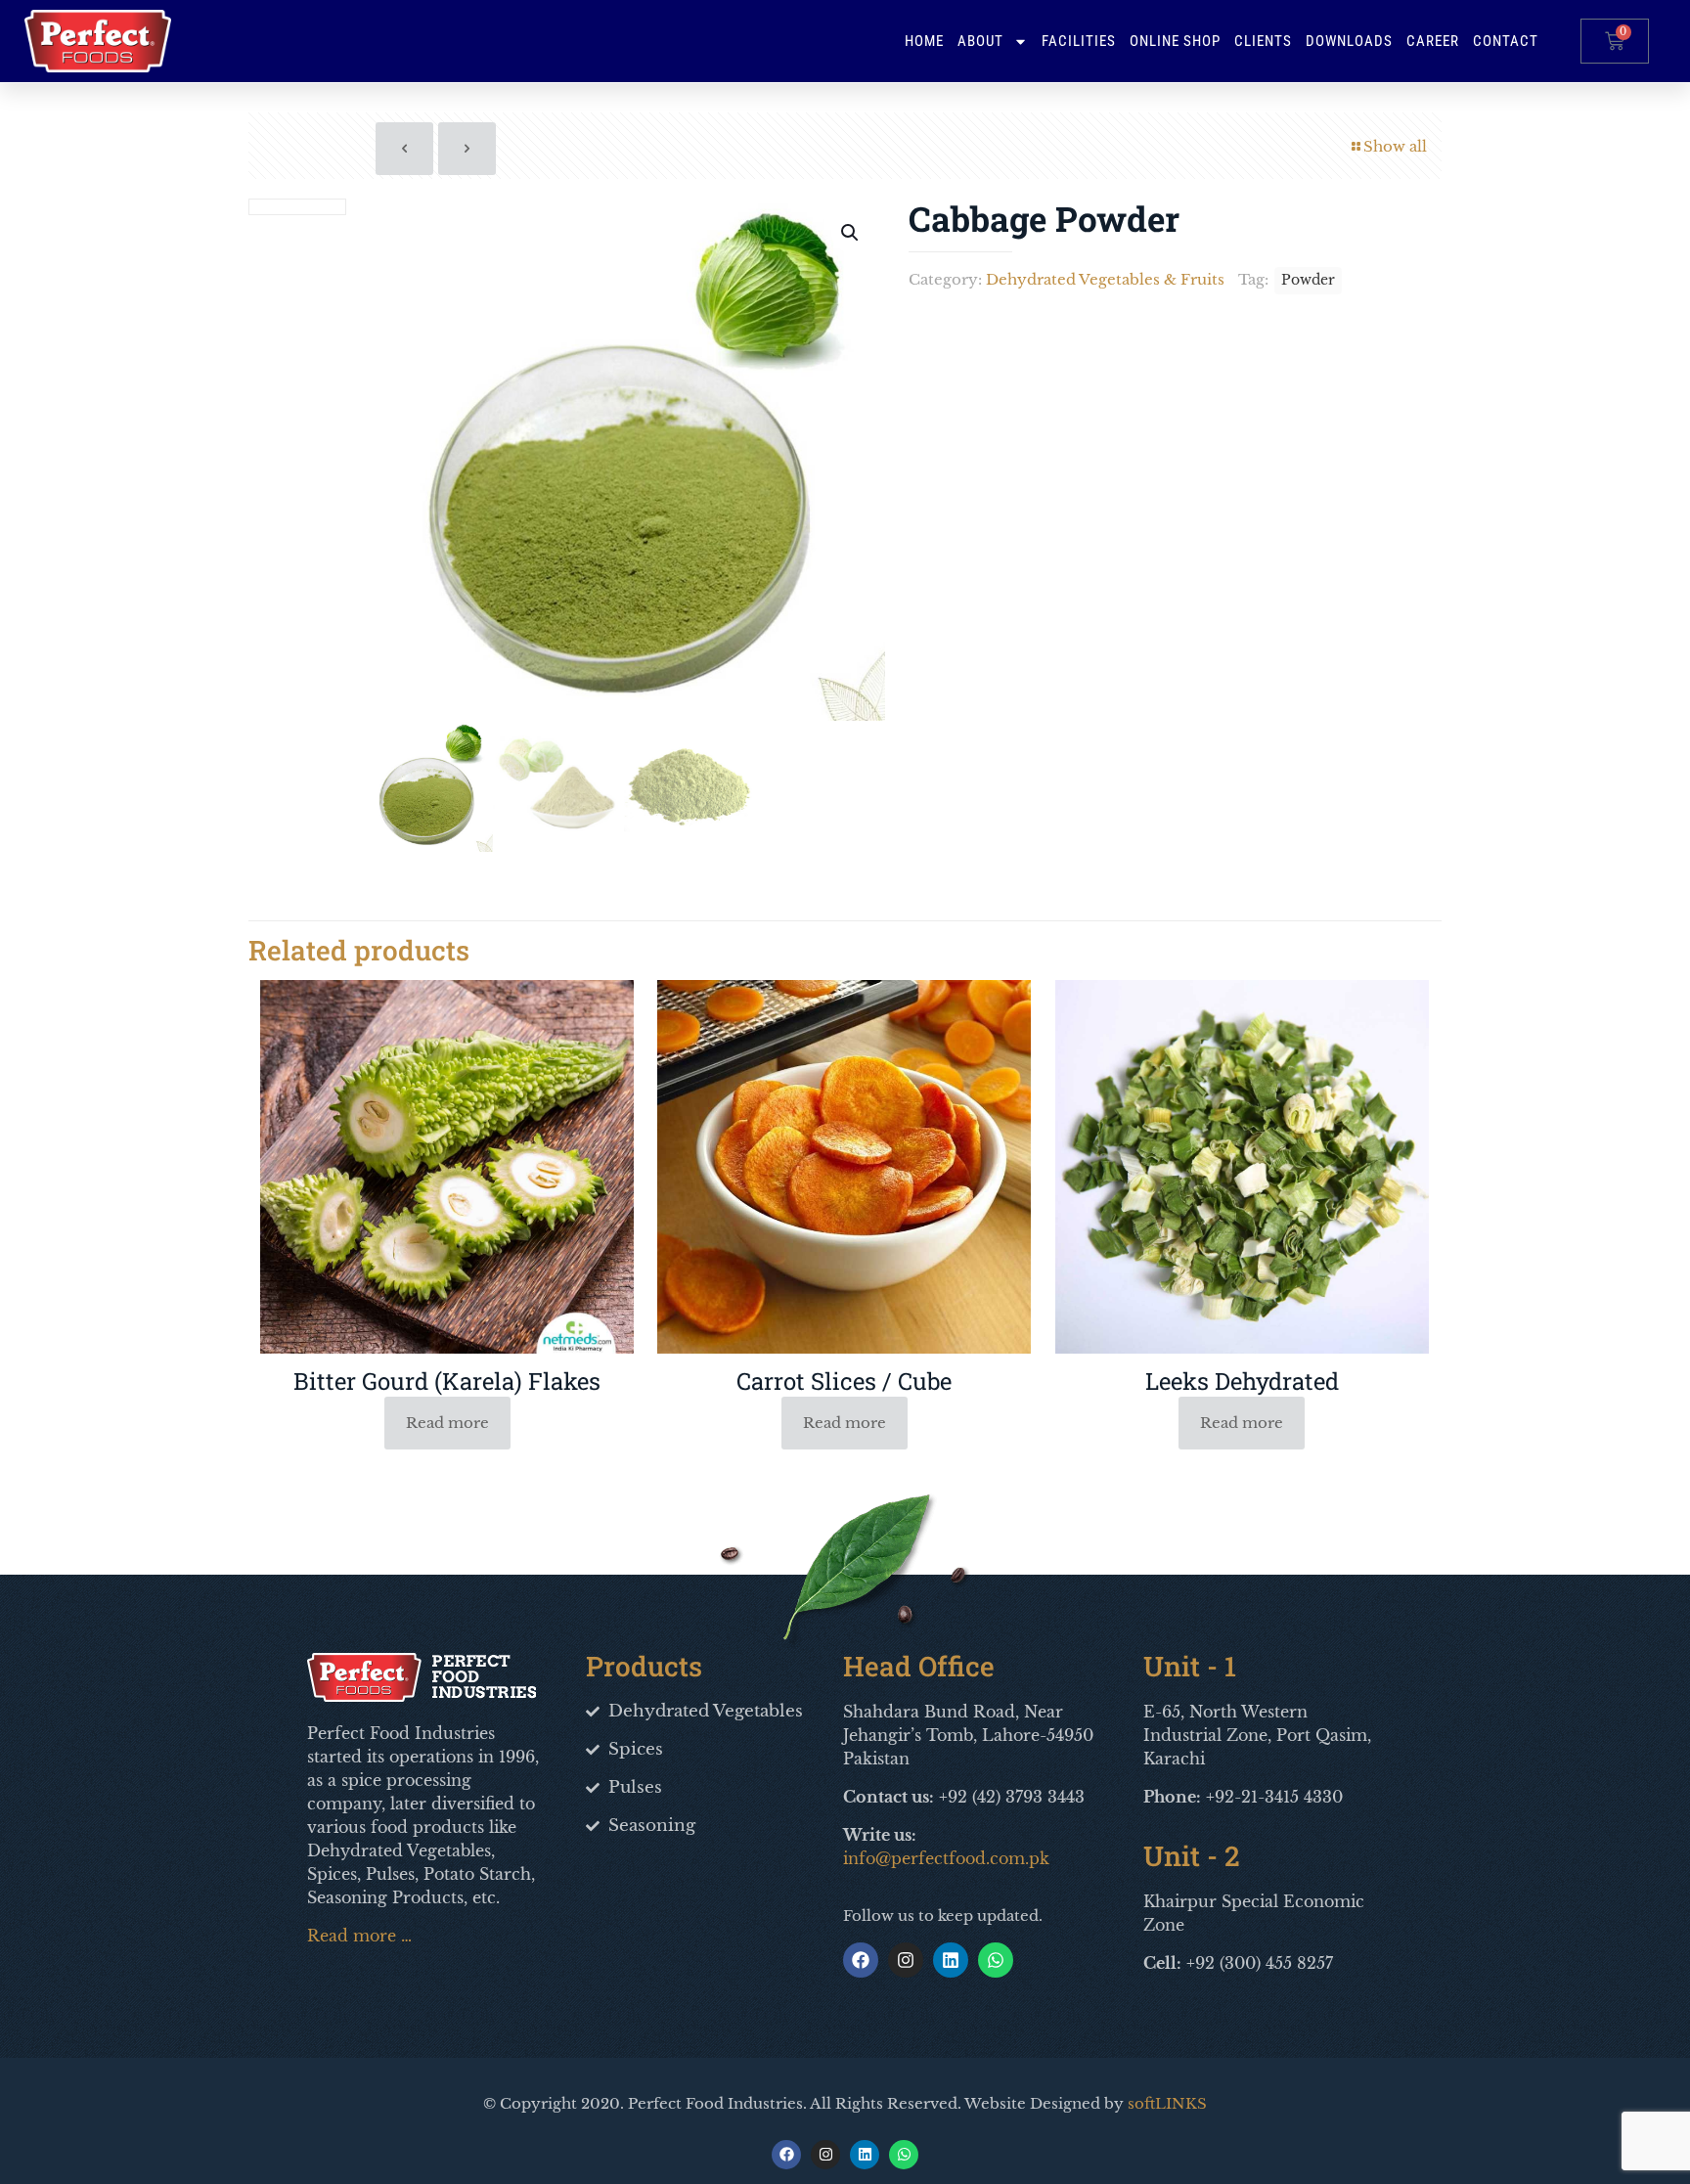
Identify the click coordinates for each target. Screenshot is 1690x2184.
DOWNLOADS (1349, 41)
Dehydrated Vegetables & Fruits (1105, 279)
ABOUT (980, 41)
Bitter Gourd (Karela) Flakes (447, 1381)
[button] (851, 233)
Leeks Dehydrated (1242, 1381)
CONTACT (1506, 41)
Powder (1308, 280)
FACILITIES (1079, 41)
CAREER (1433, 41)
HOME (924, 41)
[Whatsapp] (996, 1960)
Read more (447, 1423)
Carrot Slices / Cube (844, 1381)
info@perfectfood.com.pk (946, 1858)
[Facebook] (861, 1960)
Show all (1395, 146)
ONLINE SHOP (1175, 41)
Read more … (359, 1936)
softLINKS (1167, 2103)
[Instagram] (906, 1960)
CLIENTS (1263, 41)
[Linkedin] (951, 1960)
